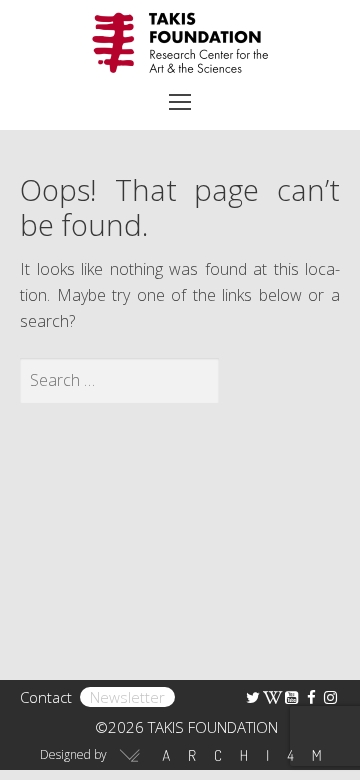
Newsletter (127, 697)
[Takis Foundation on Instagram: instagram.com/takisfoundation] (330, 697)
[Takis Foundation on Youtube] (291, 697)
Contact (46, 697)
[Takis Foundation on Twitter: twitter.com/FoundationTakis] (253, 697)
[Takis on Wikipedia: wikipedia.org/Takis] (272, 697)
